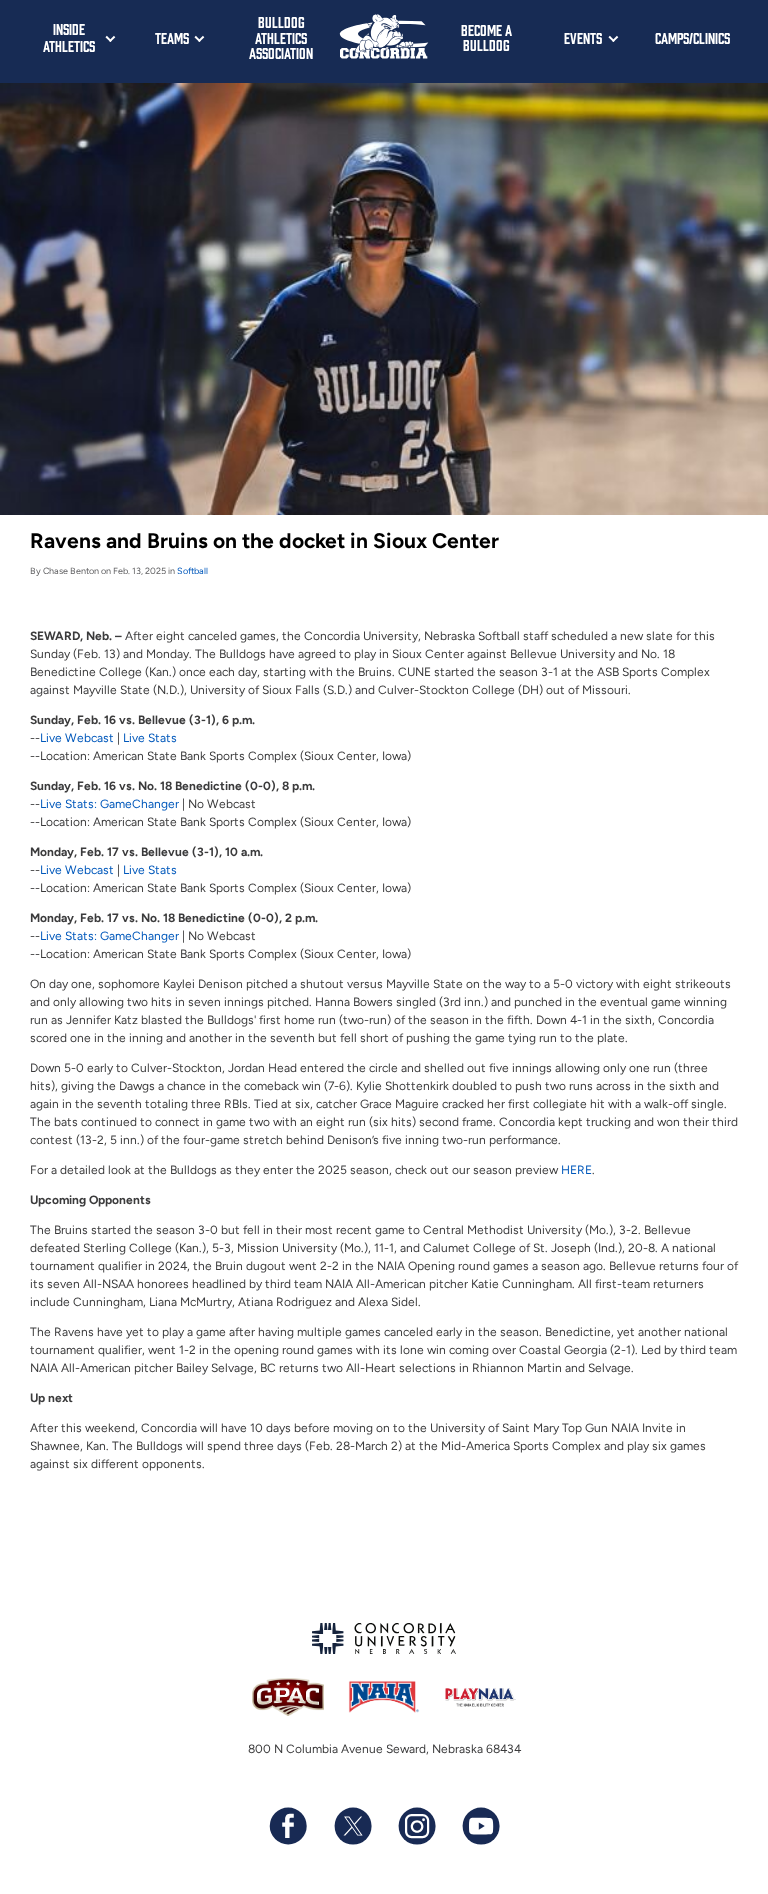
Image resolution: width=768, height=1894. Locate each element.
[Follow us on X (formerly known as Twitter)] (352, 1826)
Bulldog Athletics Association (281, 37)
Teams (172, 37)
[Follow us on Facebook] (288, 1826)
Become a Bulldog (486, 37)
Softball (192, 570)
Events (583, 37)
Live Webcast (77, 738)
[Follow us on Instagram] (416, 1826)
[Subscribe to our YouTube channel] (480, 1826)
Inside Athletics (69, 37)
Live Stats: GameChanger (109, 804)
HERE (576, 1170)
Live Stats (150, 738)
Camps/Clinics (692, 37)
